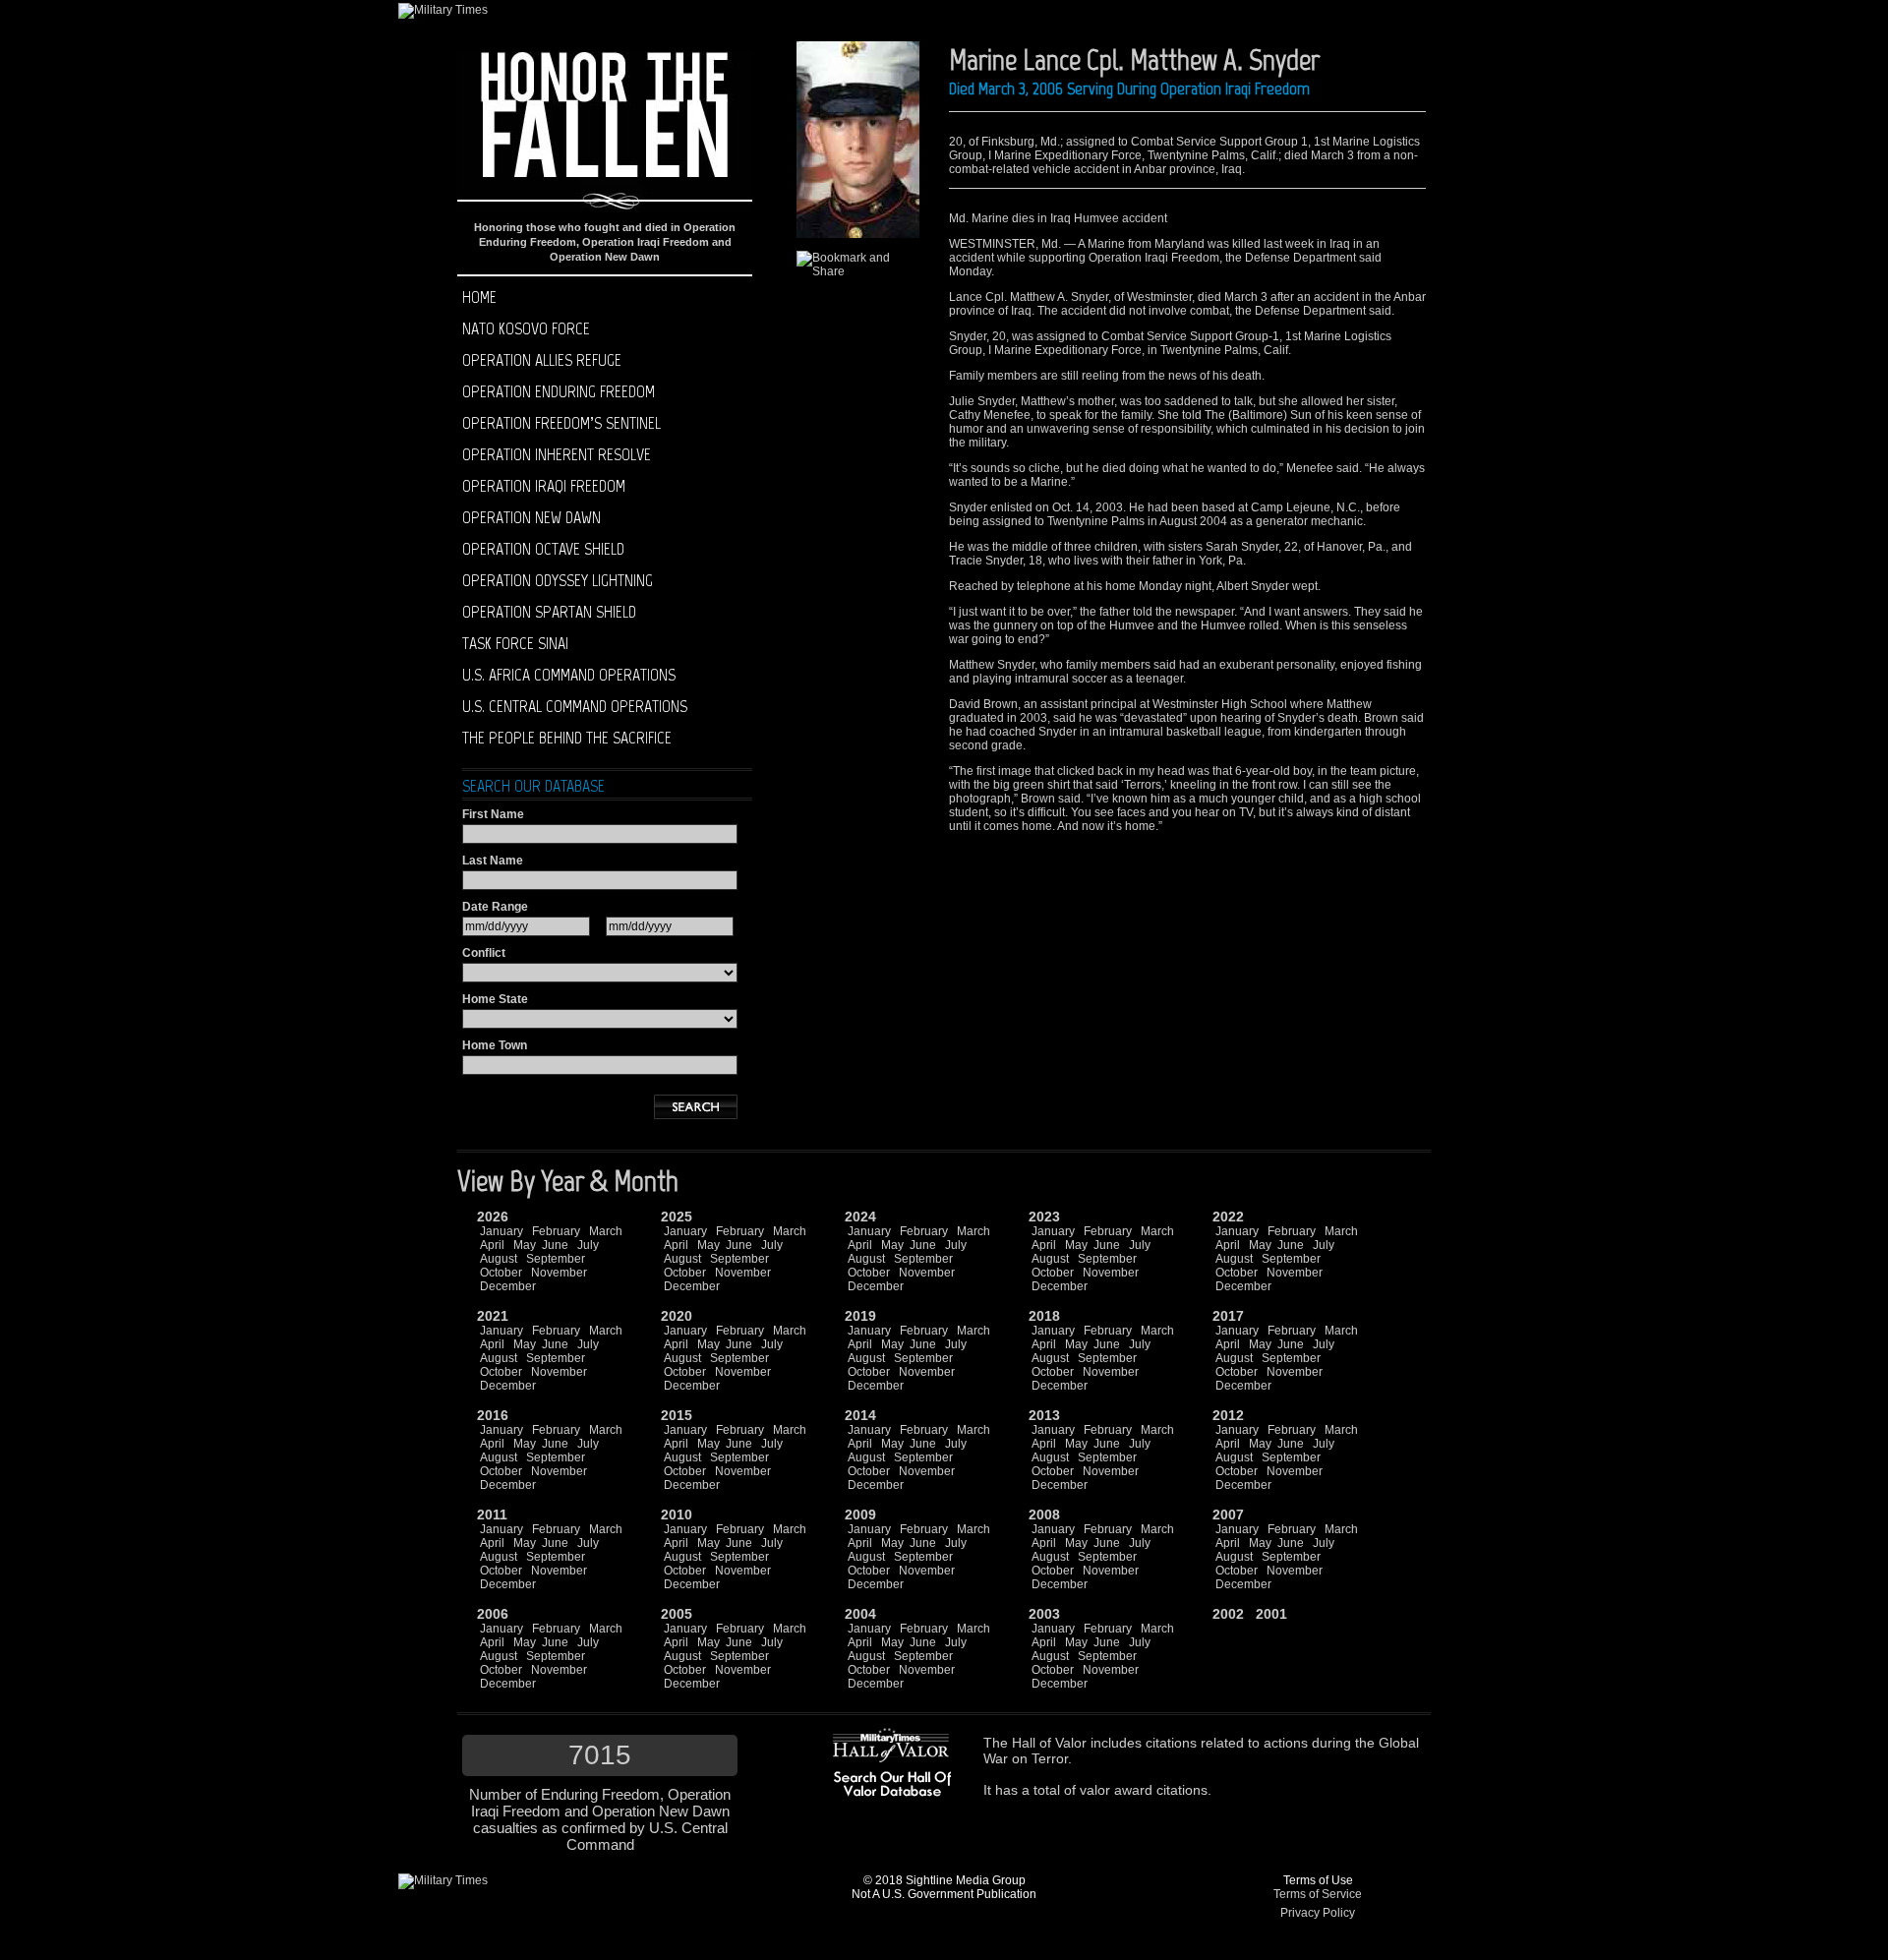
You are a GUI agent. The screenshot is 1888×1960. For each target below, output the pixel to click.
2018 (1044, 1316)
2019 (860, 1316)
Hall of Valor (1049, 1743)
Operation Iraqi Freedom (544, 486)
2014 (860, 1415)
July (588, 1245)
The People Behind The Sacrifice (567, 738)
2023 (1044, 1217)
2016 (493, 1415)
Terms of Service (1318, 1894)
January (501, 1231)
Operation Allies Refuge (542, 360)
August (499, 1259)
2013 (1044, 1415)
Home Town (495, 1045)
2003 (1044, 1614)
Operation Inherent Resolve (557, 454)
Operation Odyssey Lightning (558, 580)
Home (479, 297)
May (525, 1245)
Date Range (495, 907)
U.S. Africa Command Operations (569, 675)
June (555, 1245)
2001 (1271, 1614)
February (556, 1231)
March (606, 1231)
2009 (860, 1515)
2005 (677, 1614)
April (492, 1245)
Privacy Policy (1318, 1913)
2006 (493, 1614)
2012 (1228, 1415)
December (508, 1286)
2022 (1228, 1217)
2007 (1228, 1515)
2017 (1228, 1316)
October (501, 1273)
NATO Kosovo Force (526, 328)
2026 (493, 1217)
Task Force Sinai (515, 643)
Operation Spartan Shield (549, 612)
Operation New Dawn (531, 517)
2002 (1228, 1614)
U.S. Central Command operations (575, 706)
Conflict (484, 953)
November (559, 1273)
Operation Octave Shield (543, 549)
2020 (677, 1316)
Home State (495, 999)
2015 (677, 1415)
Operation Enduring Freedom (559, 391)
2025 (677, 1217)
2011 (492, 1515)
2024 (860, 1217)
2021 (493, 1316)
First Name (493, 814)
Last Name (493, 861)
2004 (860, 1614)
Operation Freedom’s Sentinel (561, 423)
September (556, 1259)
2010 (677, 1515)
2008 (1044, 1515)
